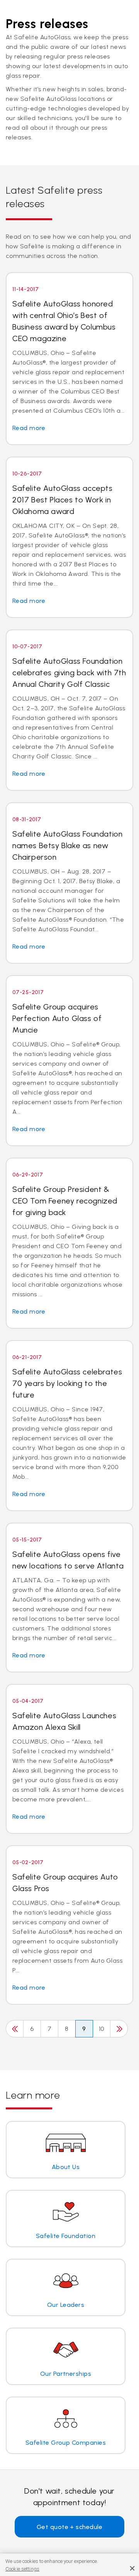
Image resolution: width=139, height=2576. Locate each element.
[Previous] (15, 2029)
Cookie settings (22, 2569)
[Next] (119, 2029)
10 (102, 2029)
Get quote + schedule (70, 2527)
